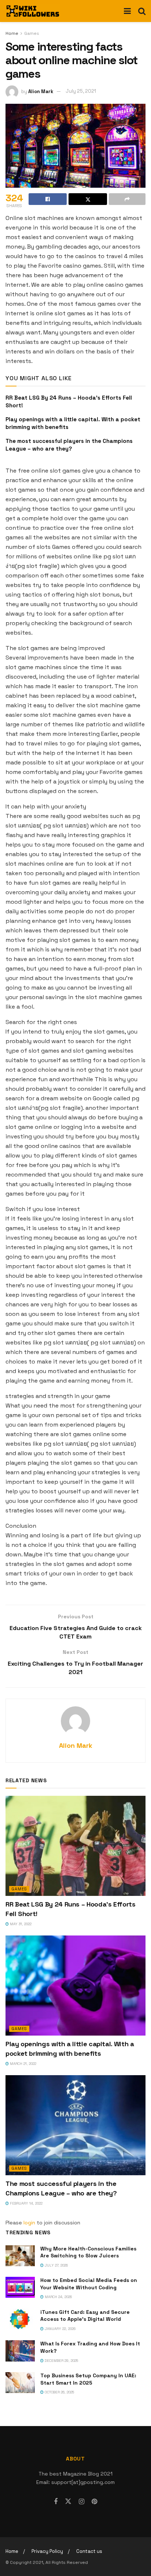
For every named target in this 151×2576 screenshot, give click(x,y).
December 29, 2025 (61, 2361)
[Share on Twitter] (88, 199)
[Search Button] (142, 11)
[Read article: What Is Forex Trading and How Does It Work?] (20, 2351)
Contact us (89, 2551)
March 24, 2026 (58, 2297)
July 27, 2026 (56, 2265)
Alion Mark (41, 91)
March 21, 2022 (23, 2064)
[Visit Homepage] (33, 11)
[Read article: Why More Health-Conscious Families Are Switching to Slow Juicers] (20, 2256)
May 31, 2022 (20, 1924)
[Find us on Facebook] (56, 2502)
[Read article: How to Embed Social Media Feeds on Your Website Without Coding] (20, 2287)
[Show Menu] (127, 11)
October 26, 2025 (59, 2392)
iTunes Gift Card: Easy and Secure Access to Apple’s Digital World (85, 2316)
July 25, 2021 (81, 91)
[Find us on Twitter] (68, 2502)
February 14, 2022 (26, 2203)
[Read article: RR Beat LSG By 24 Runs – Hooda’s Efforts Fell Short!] (75, 1846)
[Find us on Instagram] (82, 2502)
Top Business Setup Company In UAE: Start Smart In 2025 (88, 2379)
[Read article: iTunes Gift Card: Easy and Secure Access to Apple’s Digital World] (20, 2319)
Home (12, 33)
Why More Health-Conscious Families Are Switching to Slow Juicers (88, 2252)
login (29, 2223)
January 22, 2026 (60, 2329)
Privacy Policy (47, 2551)
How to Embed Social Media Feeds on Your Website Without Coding (89, 2284)
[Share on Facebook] (48, 199)
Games (32, 33)
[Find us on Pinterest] (94, 2502)
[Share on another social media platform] (127, 199)
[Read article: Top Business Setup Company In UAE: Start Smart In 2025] (20, 2383)
